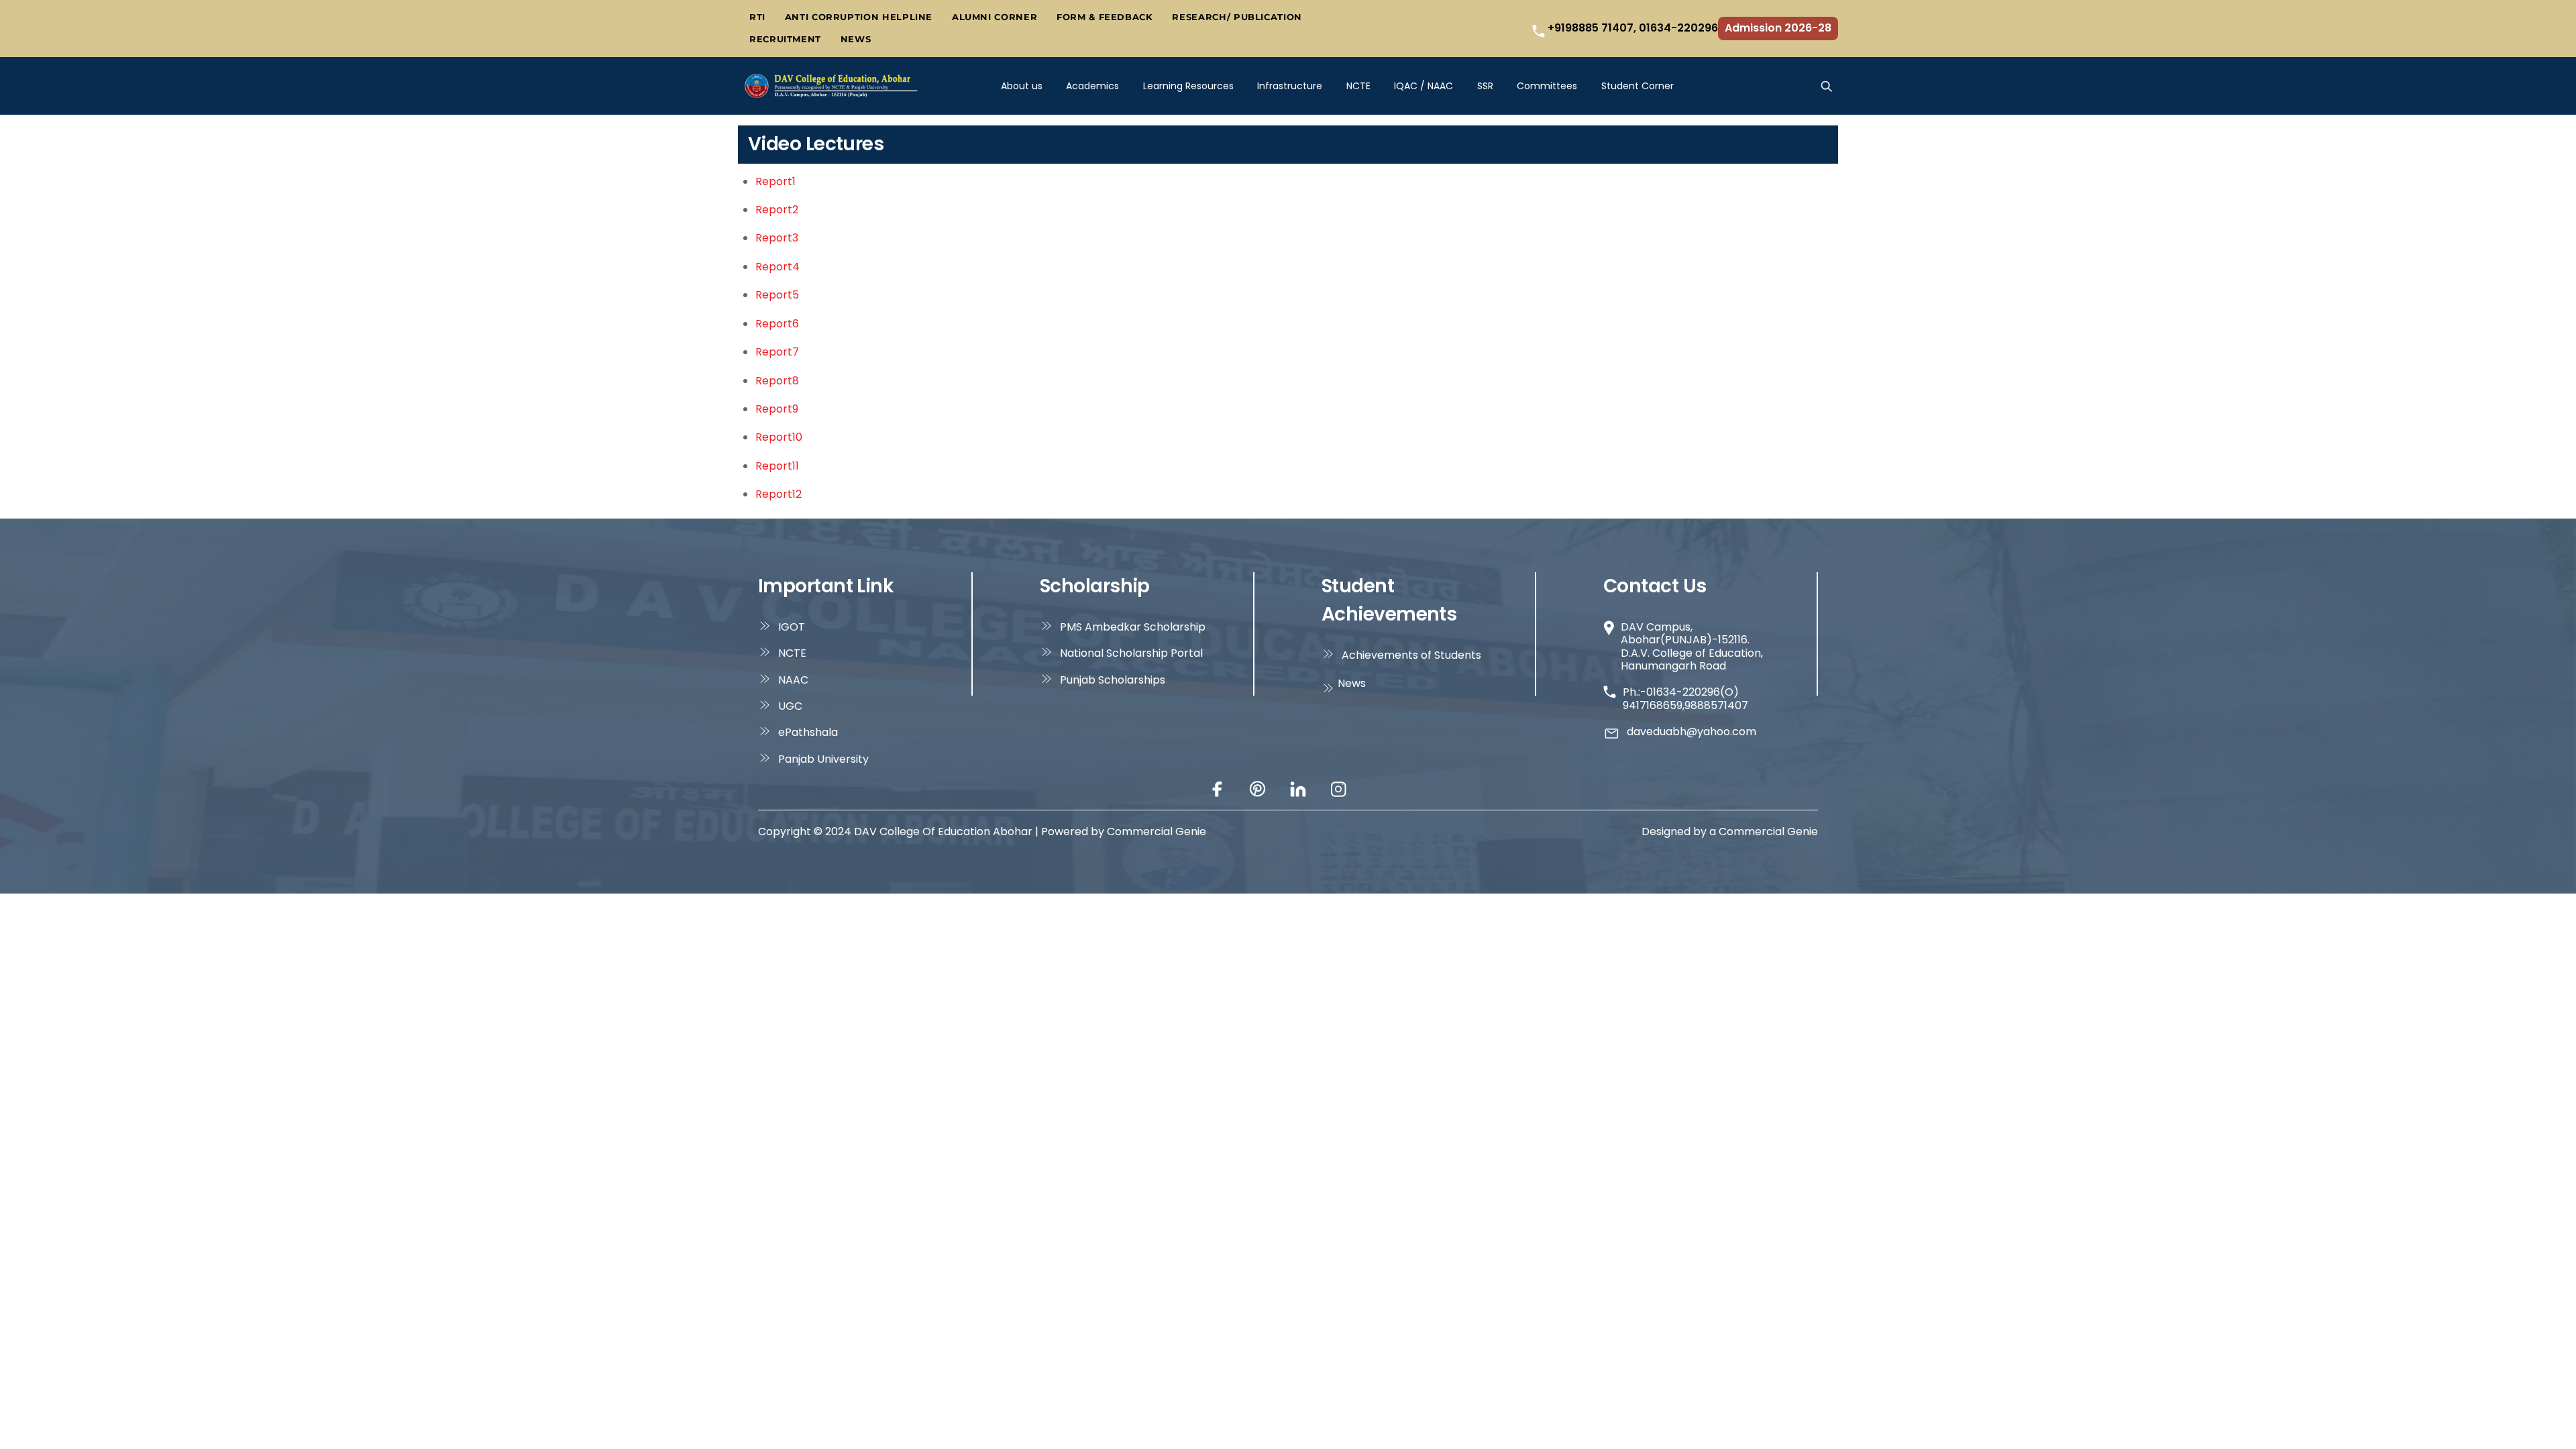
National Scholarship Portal (1131, 653)
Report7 (777, 352)
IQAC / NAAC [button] (1424, 86)
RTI (757, 17)
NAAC (793, 680)
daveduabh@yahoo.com (1692, 732)
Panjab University (823, 759)
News (856, 39)
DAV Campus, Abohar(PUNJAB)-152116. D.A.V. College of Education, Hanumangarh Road (1692, 646)
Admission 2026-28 (1778, 28)
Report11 (777, 466)
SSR (1485, 86)
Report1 (775, 181)
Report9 (777, 409)
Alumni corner (995, 17)
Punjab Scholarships (1113, 680)
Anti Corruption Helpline (859, 17)
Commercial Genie (1768, 831)
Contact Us (1655, 586)
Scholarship (1095, 586)
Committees (1547, 86)
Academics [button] (1092, 86)
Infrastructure (1290, 86)
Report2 (777, 210)
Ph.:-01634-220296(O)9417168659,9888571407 (1685, 699)
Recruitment (785, 39)
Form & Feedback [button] (1105, 17)
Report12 (779, 494)
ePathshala (808, 732)
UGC (790, 706)
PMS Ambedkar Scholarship (1133, 627)
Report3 (777, 238)
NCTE (1358, 86)
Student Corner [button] (1638, 86)
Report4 (777, 267)
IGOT (792, 627)
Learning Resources (1188, 86)
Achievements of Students (1411, 655)
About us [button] (1022, 86)
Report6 (777, 324)
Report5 (777, 295)
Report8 (777, 381)
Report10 (779, 437)
